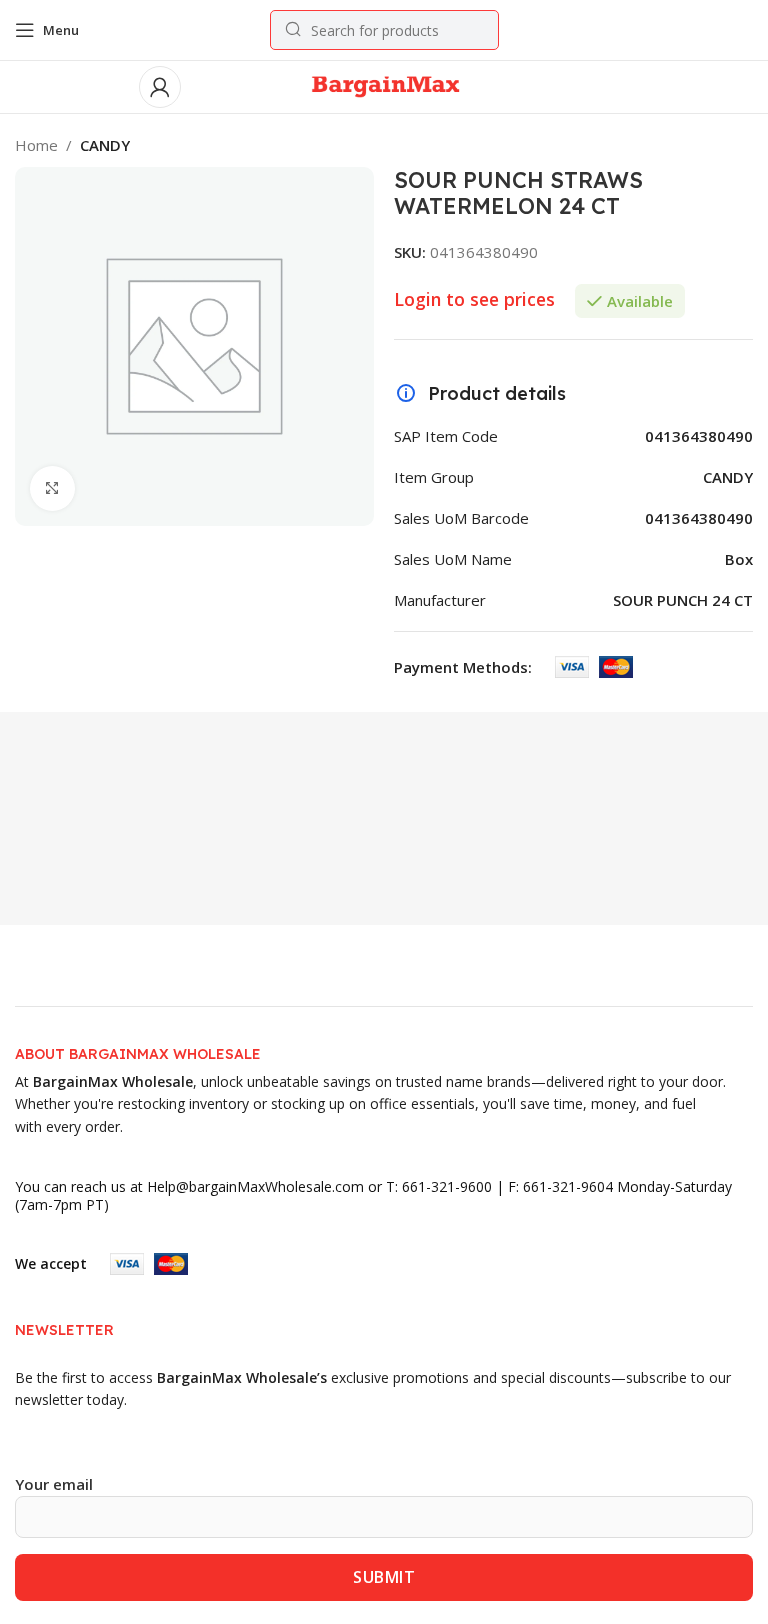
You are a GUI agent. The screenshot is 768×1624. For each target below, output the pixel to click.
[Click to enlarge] (52, 488)
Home (36, 145)
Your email (54, 1484)
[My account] (160, 87)
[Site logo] (385, 85)
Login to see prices (474, 299)
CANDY (105, 145)
